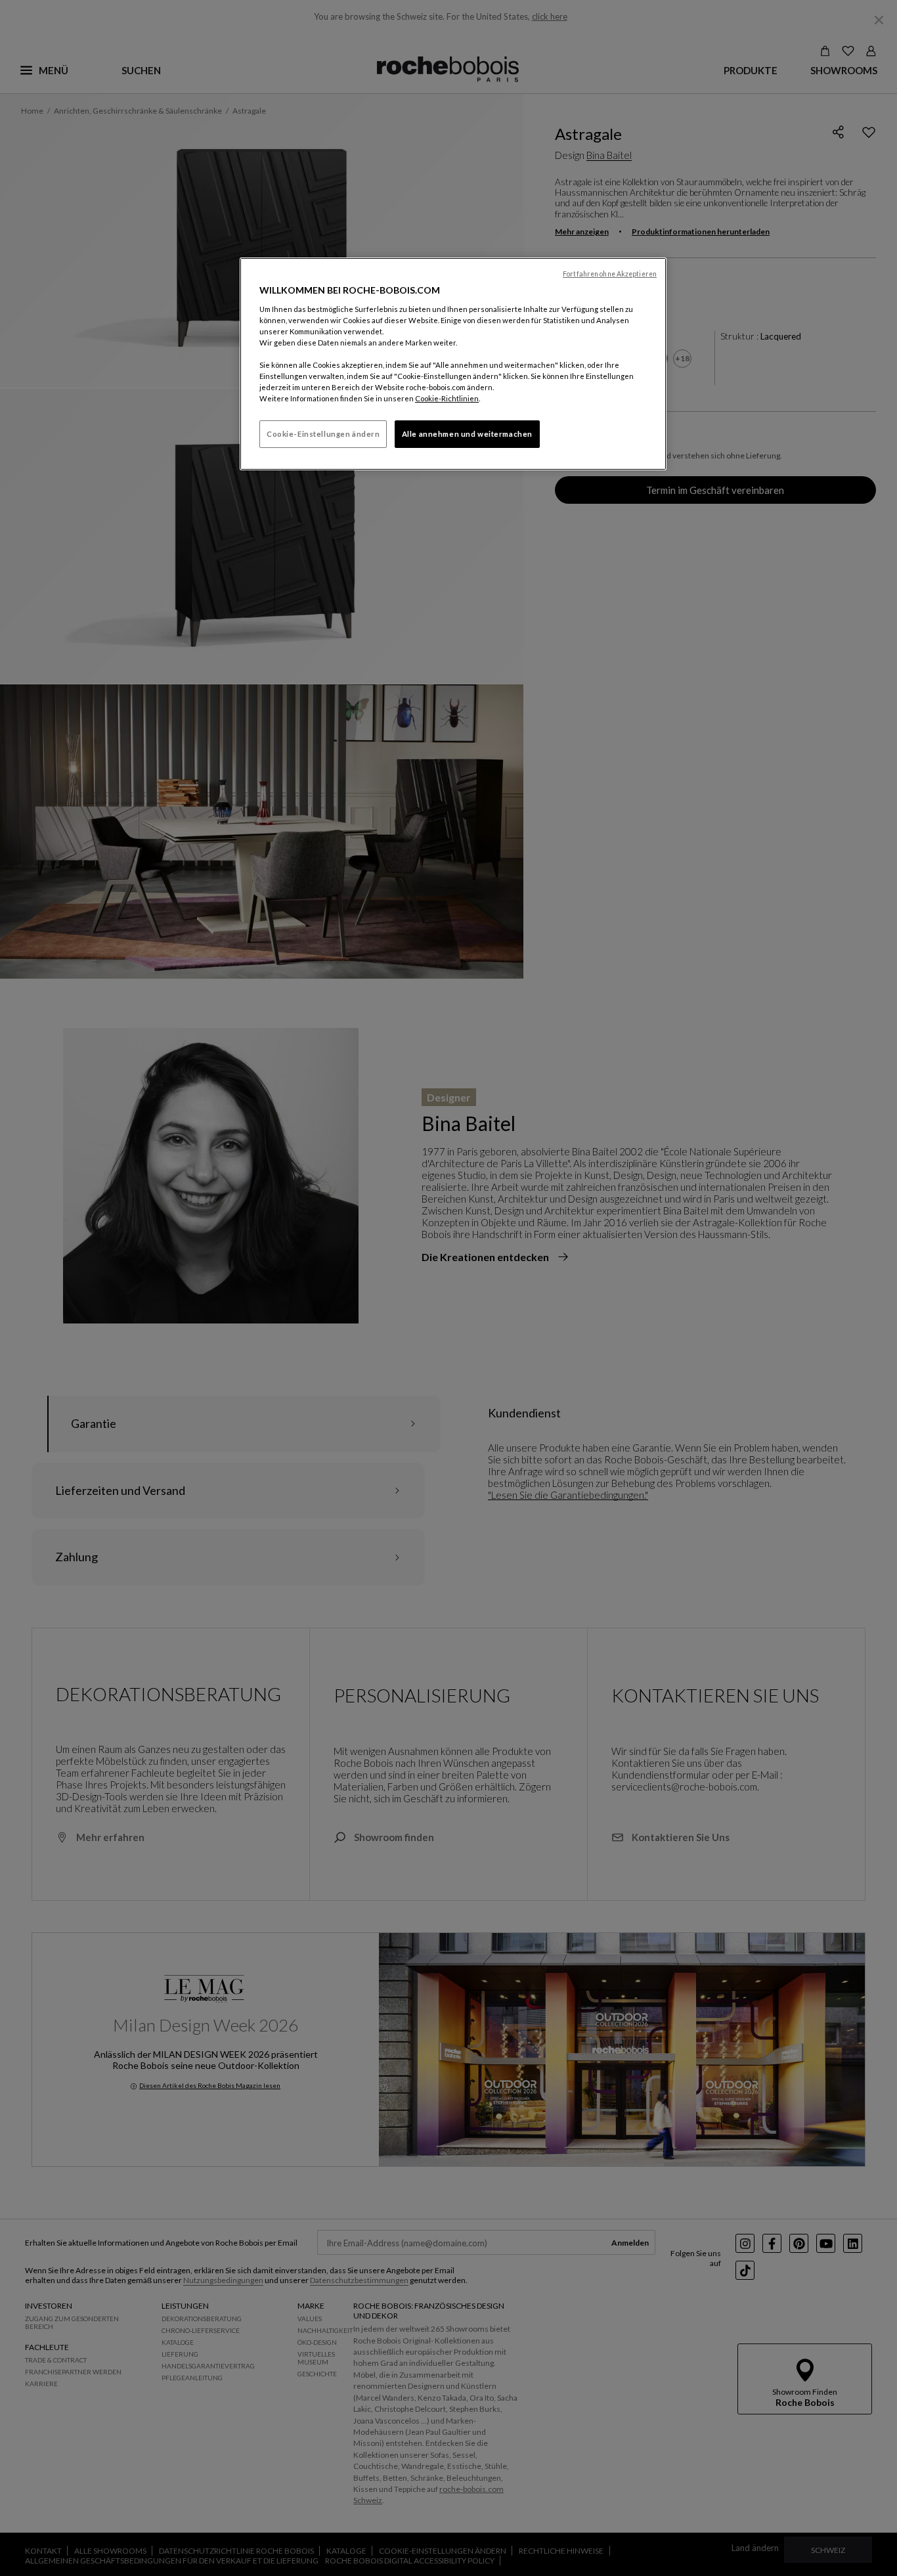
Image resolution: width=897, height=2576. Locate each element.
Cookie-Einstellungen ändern (323, 434)
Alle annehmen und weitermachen (467, 434)
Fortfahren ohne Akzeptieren (610, 274)
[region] (453, 364)
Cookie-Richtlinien (447, 398)
